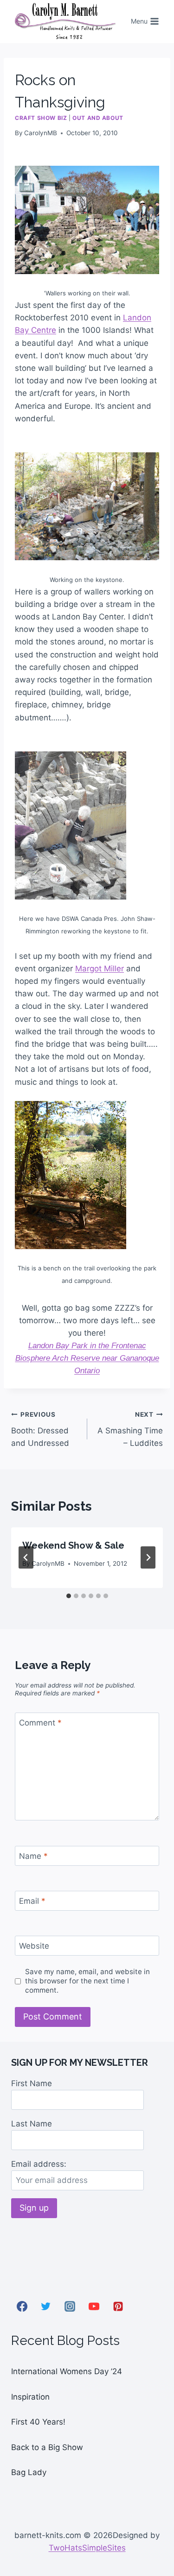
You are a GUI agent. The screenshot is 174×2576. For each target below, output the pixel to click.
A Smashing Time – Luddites (130, 1429)
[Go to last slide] (26, 1557)
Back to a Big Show (47, 2447)
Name (33, 1856)
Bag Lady (29, 2472)
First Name (32, 2083)
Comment (40, 1723)
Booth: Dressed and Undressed (40, 1429)
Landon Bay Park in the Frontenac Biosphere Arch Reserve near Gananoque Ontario (87, 1358)
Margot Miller (100, 969)
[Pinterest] (118, 2307)
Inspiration (30, 2397)
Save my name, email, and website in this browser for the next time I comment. (87, 1981)
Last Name (32, 2124)
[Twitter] (46, 2307)
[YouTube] (94, 2307)
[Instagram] (70, 2307)
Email (32, 1901)
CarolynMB (41, 133)
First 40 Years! (38, 2422)
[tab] (69, 1596)
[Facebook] (22, 2307)
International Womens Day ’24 (67, 2371)
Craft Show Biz (41, 118)
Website (34, 1946)
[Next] (148, 1557)
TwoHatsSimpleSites (87, 2548)
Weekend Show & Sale (73, 1545)
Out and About (98, 118)
